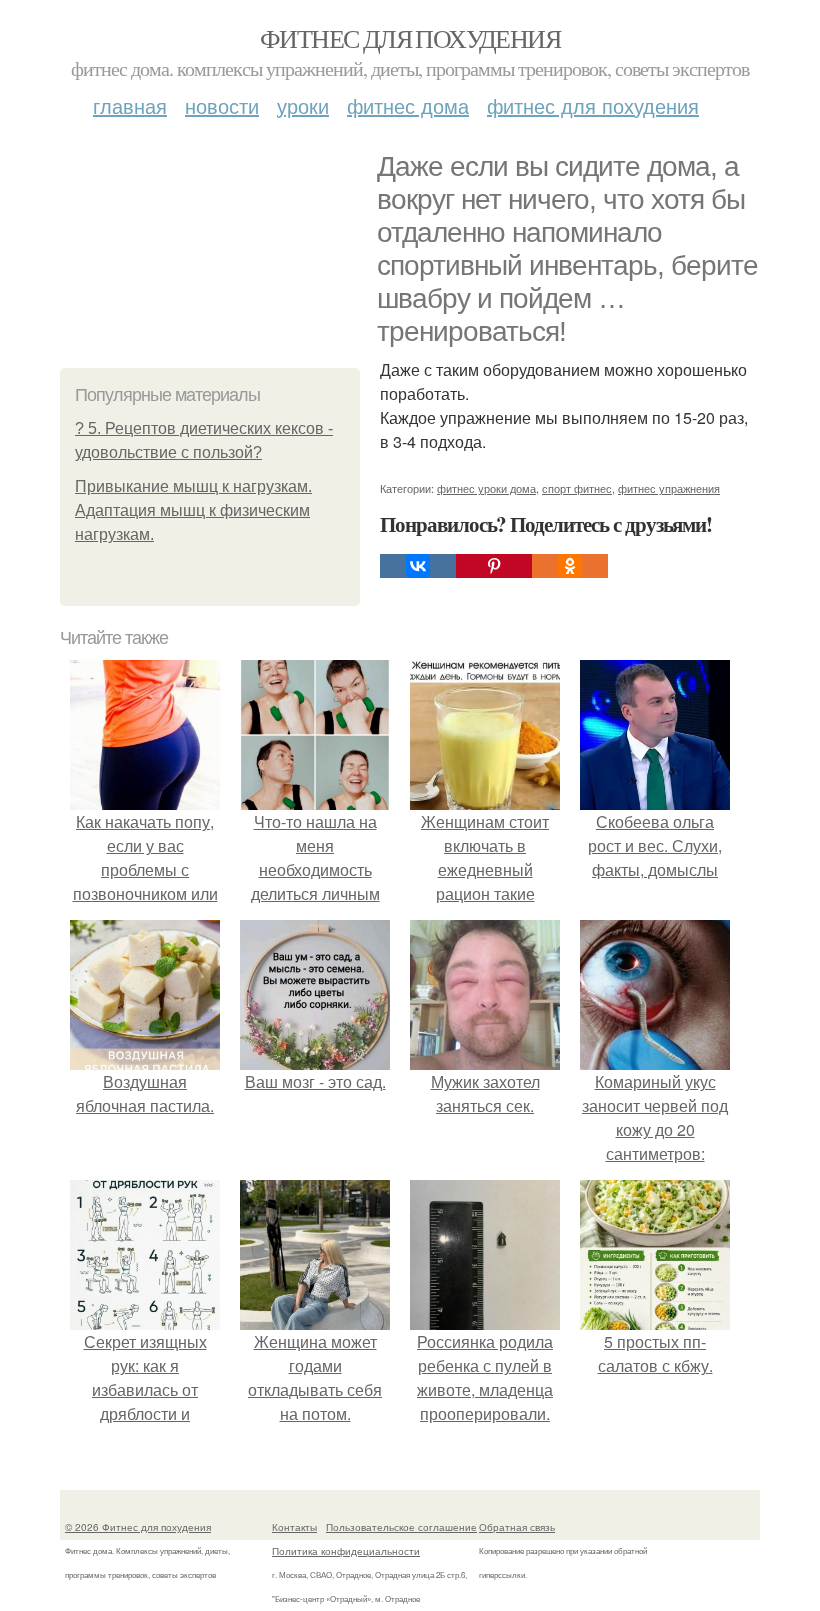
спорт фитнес (577, 488)
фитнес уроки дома (486, 488)
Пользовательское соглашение (401, 1527)
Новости (222, 105)
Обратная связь (517, 1527)
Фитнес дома (408, 105)
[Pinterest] (494, 566)
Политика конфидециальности (346, 1551)
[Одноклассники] (570, 566)
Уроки (303, 105)
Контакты (294, 1527)
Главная (130, 105)
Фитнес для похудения (410, 38)
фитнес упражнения (669, 488)
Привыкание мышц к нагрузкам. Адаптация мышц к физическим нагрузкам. (193, 510)
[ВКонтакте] (418, 566)
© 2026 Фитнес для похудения (138, 1527)
